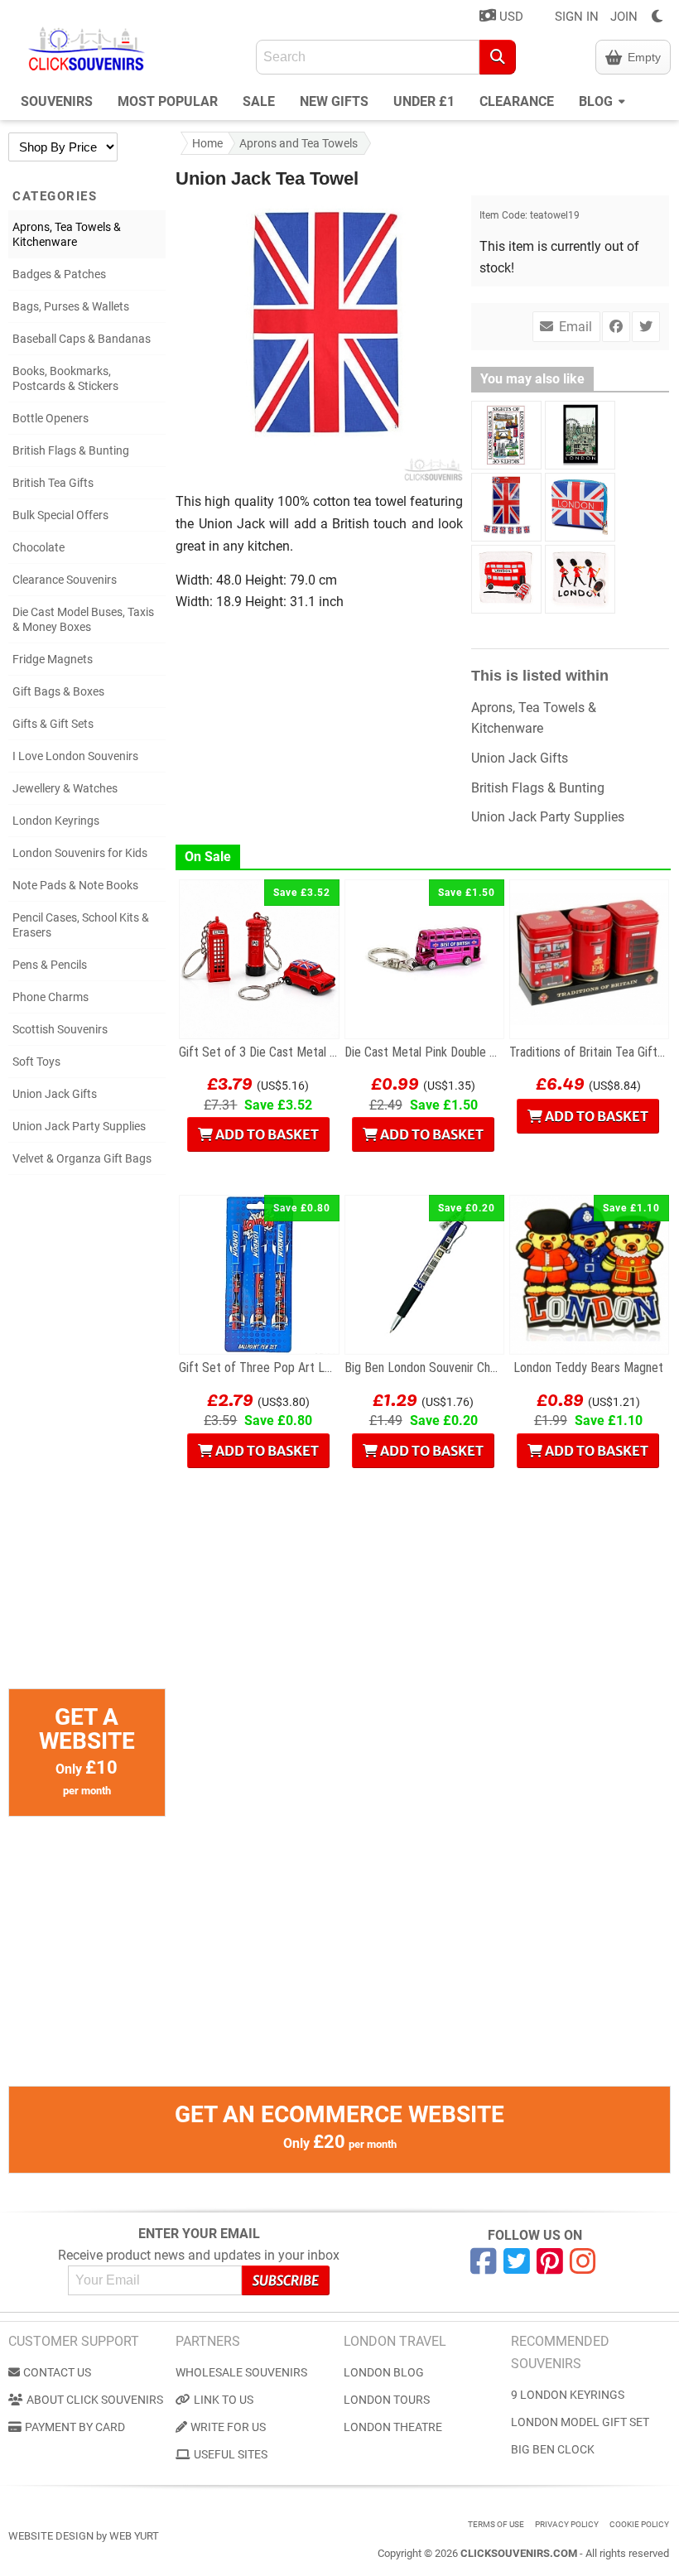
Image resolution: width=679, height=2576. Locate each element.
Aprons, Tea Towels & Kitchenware (67, 234)
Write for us (228, 2427)
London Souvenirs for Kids (80, 853)
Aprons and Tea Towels (299, 143)
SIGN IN (577, 17)
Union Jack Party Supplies (79, 1126)
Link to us (224, 2400)
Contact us (57, 2372)
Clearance (517, 101)
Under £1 (424, 101)
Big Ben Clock (553, 2449)
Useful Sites (231, 2454)
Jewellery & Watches (65, 788)
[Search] (498, 57)
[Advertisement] (87, 1440)
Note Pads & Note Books (75, 885)
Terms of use (496, 2524)
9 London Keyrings (568, 2395)
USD (510, 17)
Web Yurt (134, 2536)
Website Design (51, 2536)
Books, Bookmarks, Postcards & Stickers (65, 378)
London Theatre (393, 2427)
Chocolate (39, 547)
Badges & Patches (59, 274)
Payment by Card (75, 2427)
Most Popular (168, 101)
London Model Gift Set (580, 2422)
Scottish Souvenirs (60, 1029)
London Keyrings (56, 821)
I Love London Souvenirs (75, 756)
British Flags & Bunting (71, 450)
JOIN (624, 17)
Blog (597, 101)
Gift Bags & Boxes (58, 691)
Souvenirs (57, 101)
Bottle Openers (51, 418)
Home (207, 143)
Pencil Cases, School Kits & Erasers (81, 925)
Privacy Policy (567, 2524)
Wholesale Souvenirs (241, 2372)
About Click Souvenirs (95, 2400)
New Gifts (334, 101)
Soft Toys (36, 1062)
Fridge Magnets (53, 659)
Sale (259, 101)
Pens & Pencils (50, 965)
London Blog (384, 2372)
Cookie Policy (639, 2524)
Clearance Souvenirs (65, 580)
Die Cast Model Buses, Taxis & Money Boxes (83, 619)
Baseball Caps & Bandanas (82, 339)
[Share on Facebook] (616, 327)
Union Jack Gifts (55, 1094)
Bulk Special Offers (60, 515)
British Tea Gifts (53, 483)
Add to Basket (266, 1134)
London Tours (387, 2400)
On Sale (208, 857)
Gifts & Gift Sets (53, 724)
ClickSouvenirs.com (519, 2553)
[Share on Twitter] (646, 327)
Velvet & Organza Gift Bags (82, 1158)
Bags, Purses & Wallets (71, 306)
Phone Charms (51, 997)
